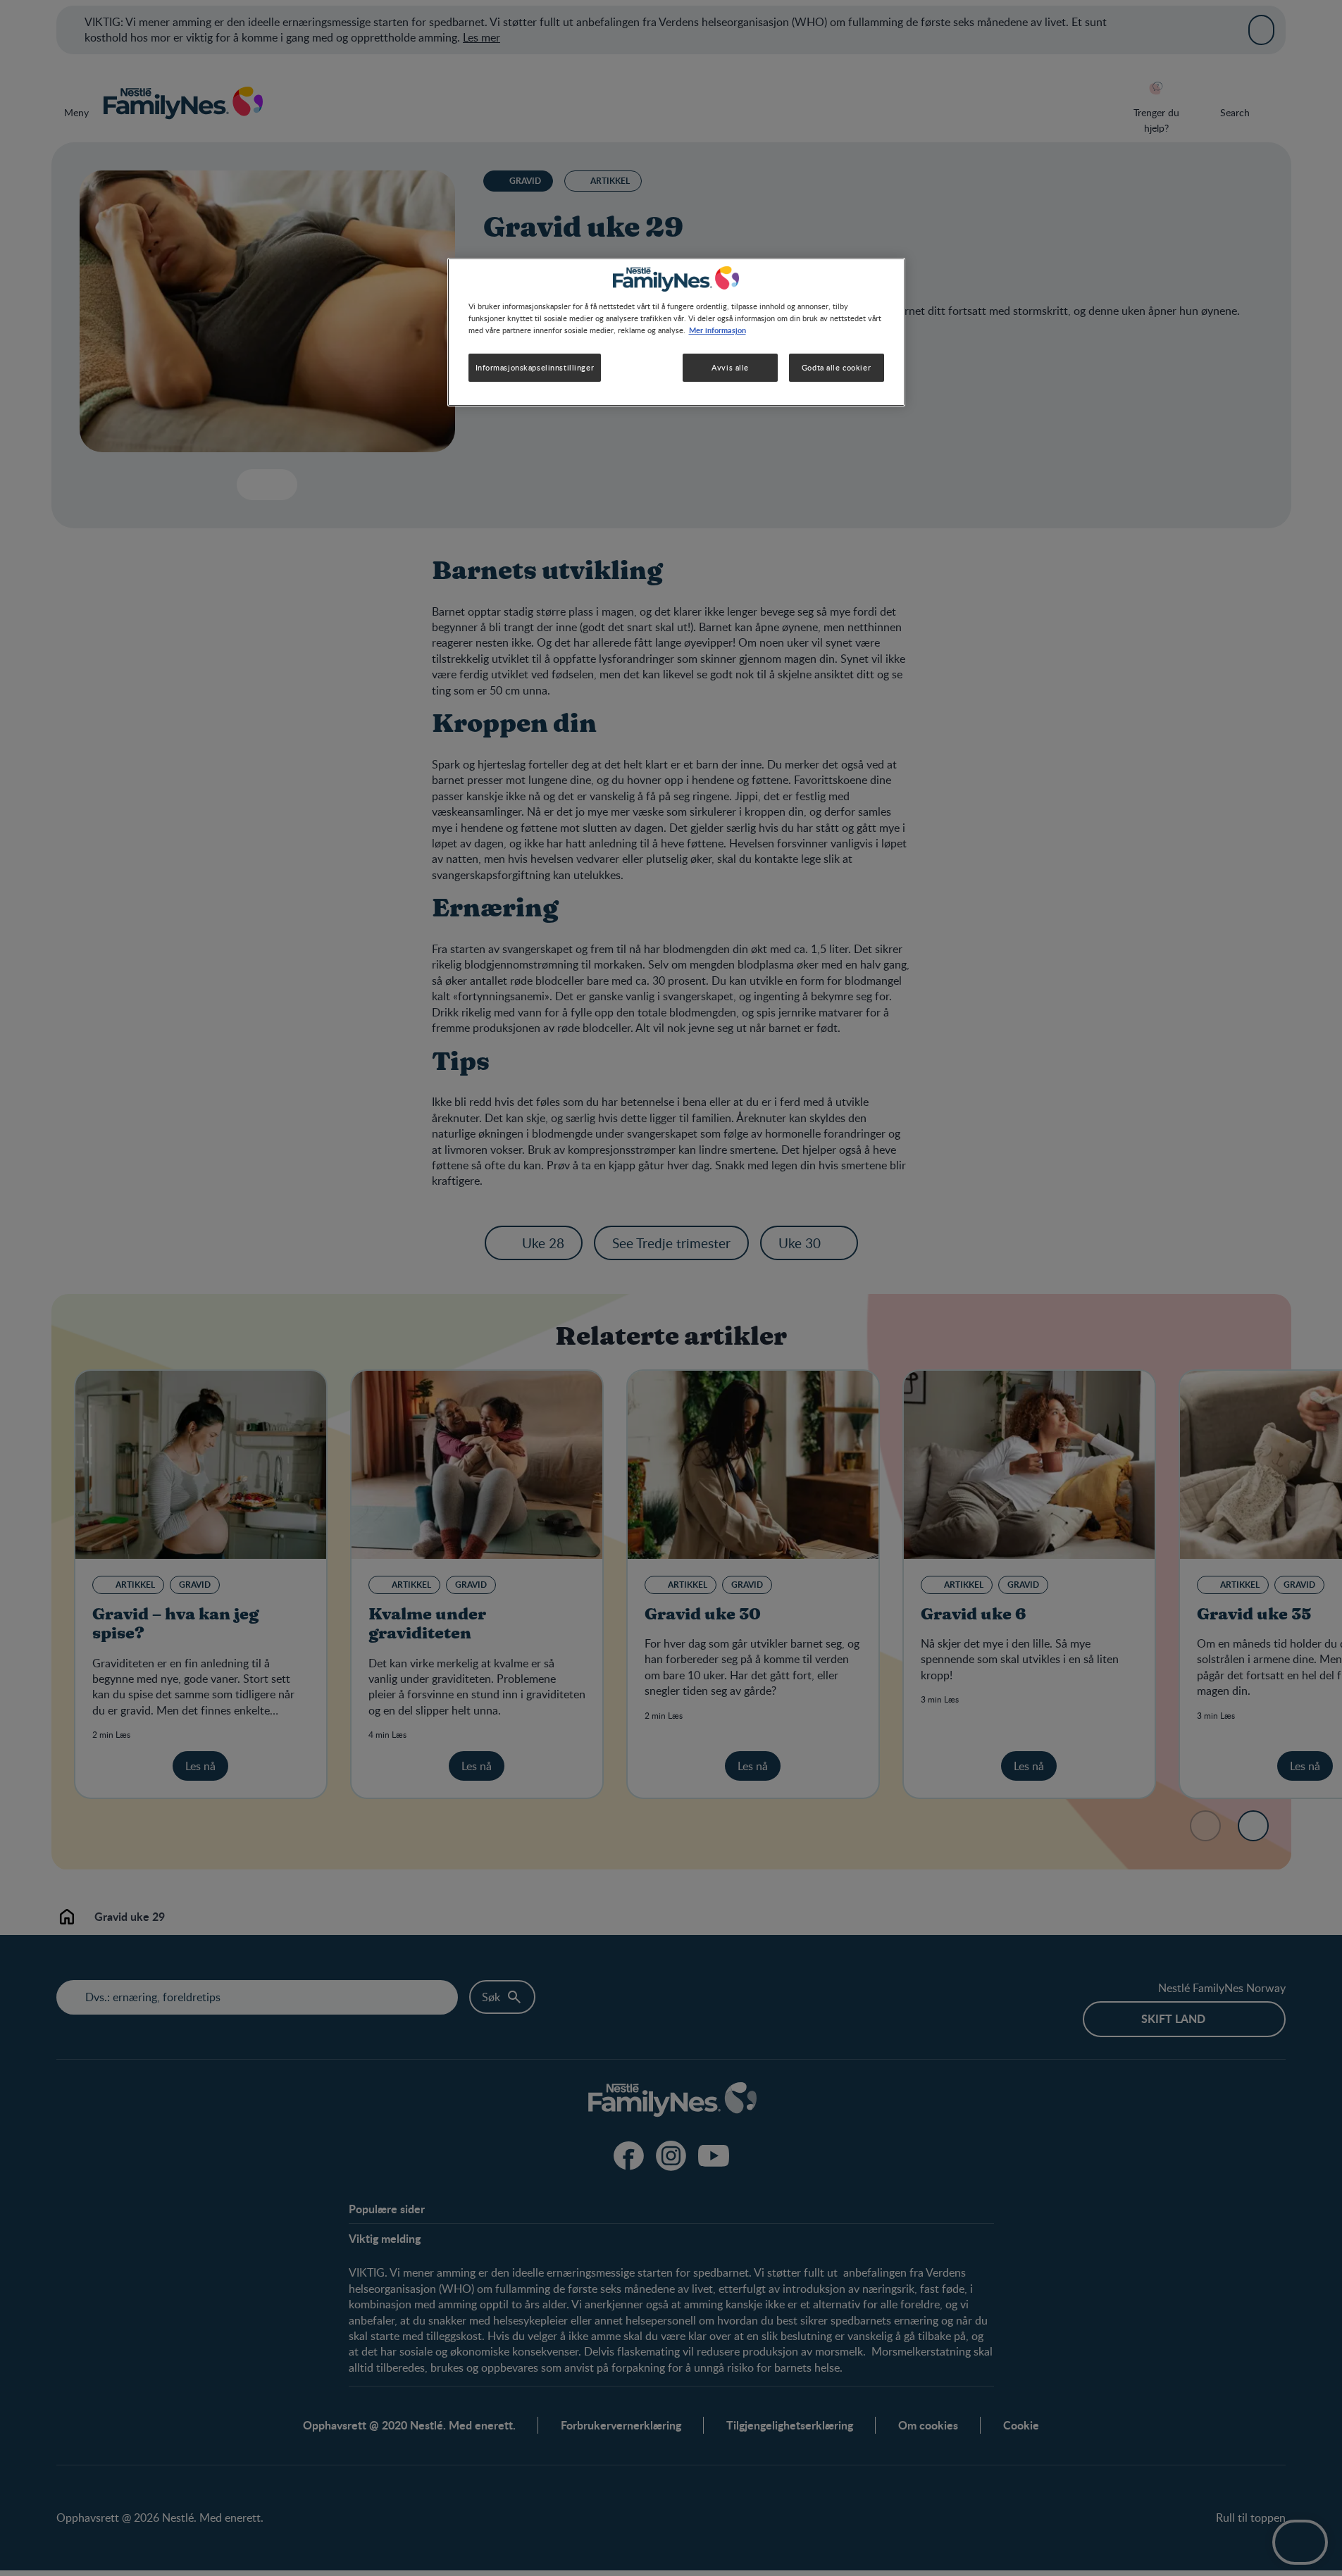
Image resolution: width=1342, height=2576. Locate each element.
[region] (676, 332)
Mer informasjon (717, 330)
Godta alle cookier (836, 367)
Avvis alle (730, 367)
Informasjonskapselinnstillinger (535, 367)
